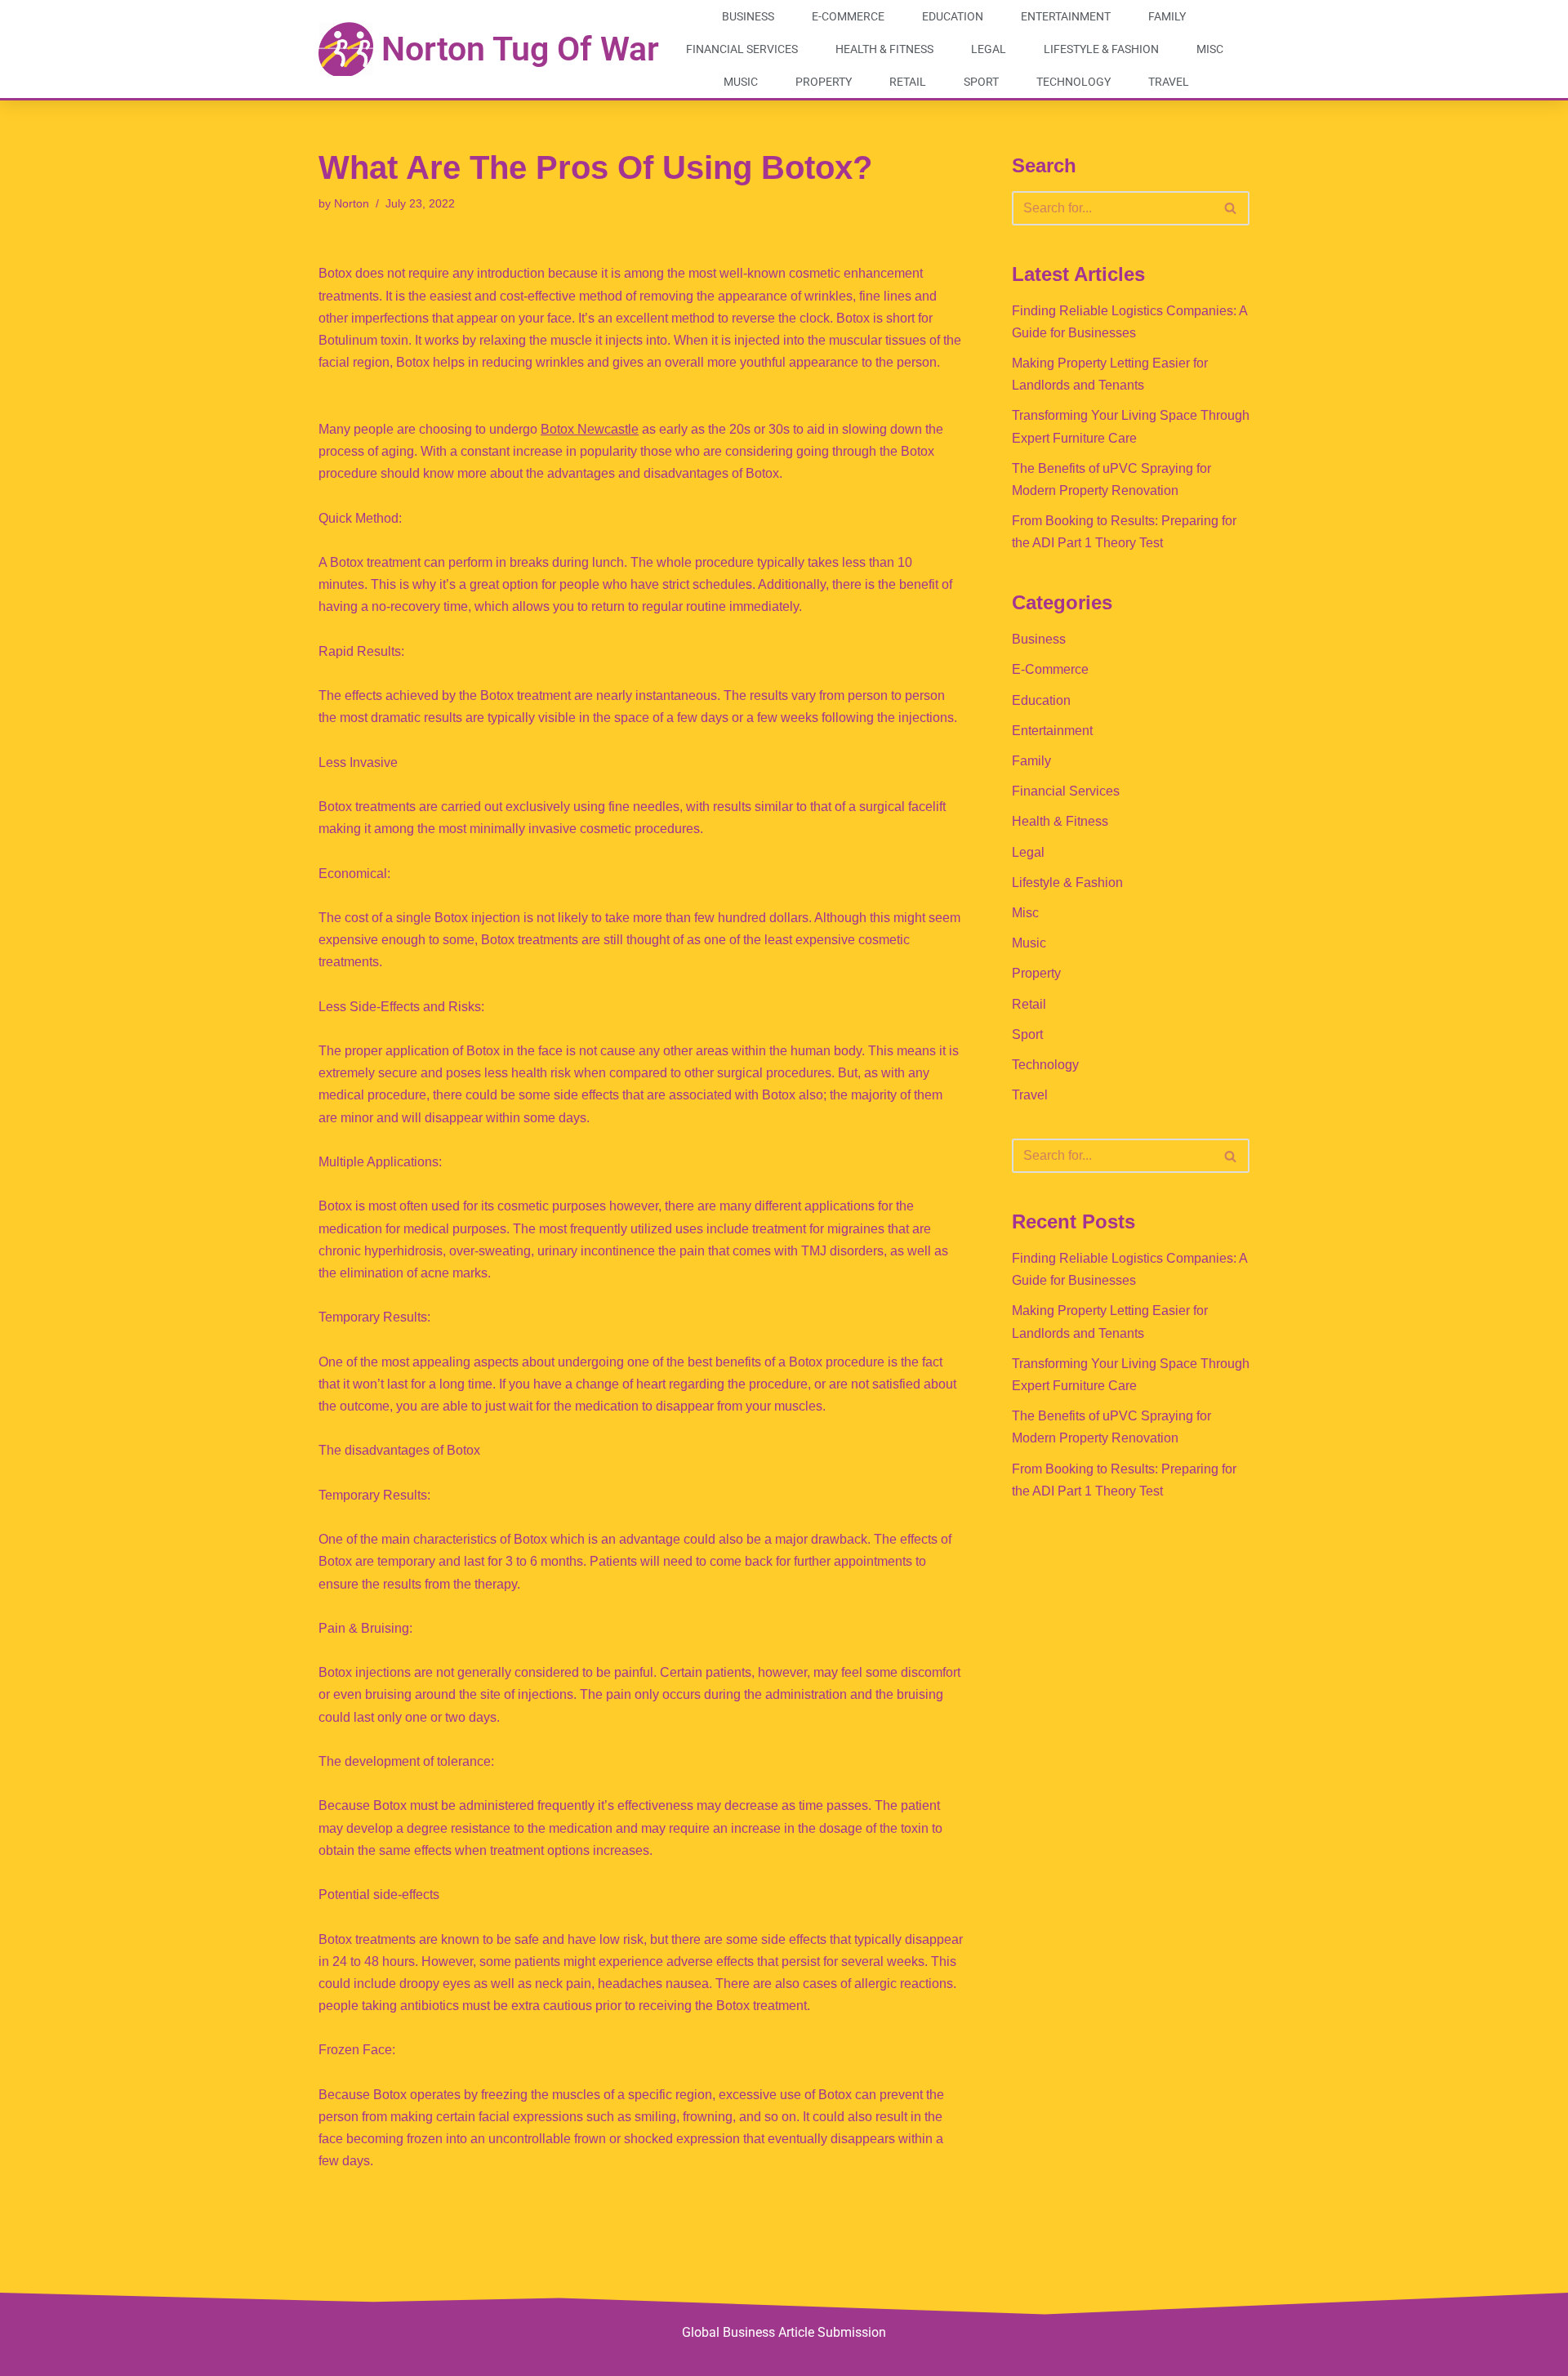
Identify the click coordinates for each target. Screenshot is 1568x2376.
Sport (981, 82)
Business (748, 16)
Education (953, 16)
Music (741, 82)
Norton (352, 203)
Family (1167, 16)
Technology (1074, 82)
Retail (908, 82)
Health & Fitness (884, 49)
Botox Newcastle (590, 429)
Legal (989, 49)
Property (824, 82)
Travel (1169, 82)
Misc (1210, 49)
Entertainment (1066, 16)
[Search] (1231, 208)
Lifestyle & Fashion (1101, 49)
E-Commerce (848, 16)
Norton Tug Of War (520, 49)
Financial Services (742, 49)
